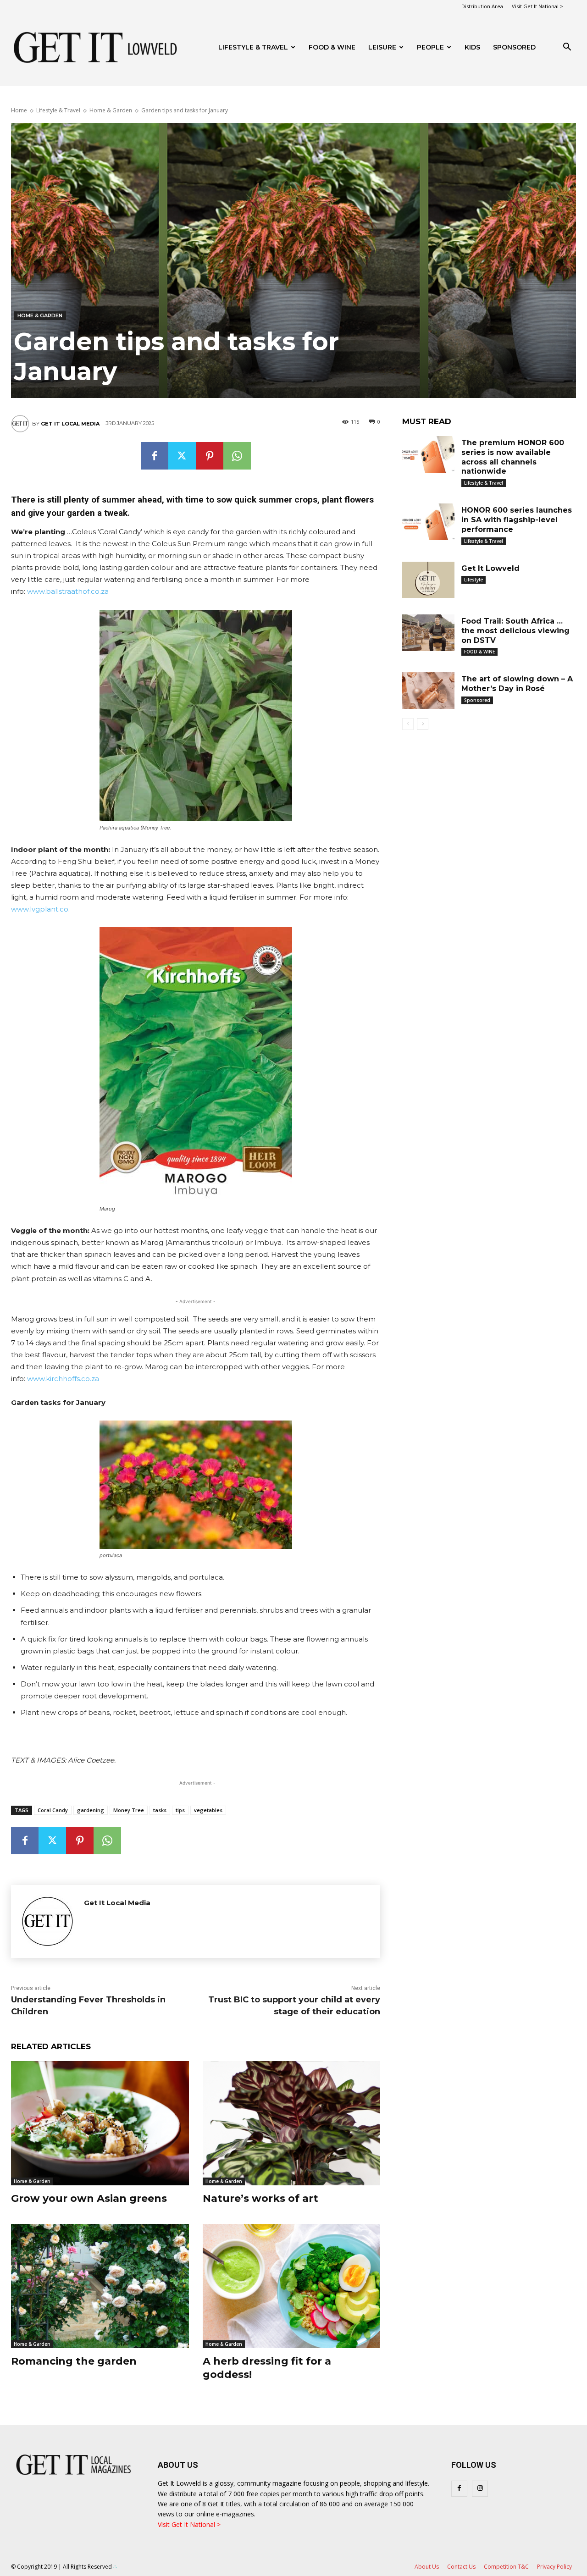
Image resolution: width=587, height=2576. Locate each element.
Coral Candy (53, 1810)
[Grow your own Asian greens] (100, 2123)
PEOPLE (430, 47)
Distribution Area (482, 6)
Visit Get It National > (537, 6)
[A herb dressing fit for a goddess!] (292, 2286)
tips (180, 1810)
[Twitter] (182, 456)
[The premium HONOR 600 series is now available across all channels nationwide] (428, 454)
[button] (567, 48)
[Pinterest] (210, 456)
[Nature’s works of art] (292, 2123)
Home (19, 110)
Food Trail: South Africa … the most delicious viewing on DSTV (515, 631)
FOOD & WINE (332, 47)
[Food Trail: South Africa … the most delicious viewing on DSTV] (428, 633)
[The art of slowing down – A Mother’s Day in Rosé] (428, 691)
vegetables (208, 1810)
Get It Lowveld (490, 568)
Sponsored (477, 700)
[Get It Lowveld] (428, 580)
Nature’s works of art (260, 2198)
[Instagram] (480, 2489)
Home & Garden (111, 110)
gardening (91, 1810)
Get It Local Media (70, 424)
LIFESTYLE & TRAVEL (253, 47)
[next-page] (423, 724)
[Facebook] (155, 456)
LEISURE (382, 47)
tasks (160, 1810)
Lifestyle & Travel (58, 110)
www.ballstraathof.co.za (68, 591)
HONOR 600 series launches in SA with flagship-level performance (517, 520)
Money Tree (129, 1810)
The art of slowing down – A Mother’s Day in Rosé (517, 684)
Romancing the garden (74, 2361)
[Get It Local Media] (22, 424)
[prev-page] (408, 724)
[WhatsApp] (237, 456)
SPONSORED (514, 47)
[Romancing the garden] (100, 2286)
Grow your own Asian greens (89, 2198)
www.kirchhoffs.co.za (63, 1379)
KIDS (472, 47)
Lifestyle (473, 580)
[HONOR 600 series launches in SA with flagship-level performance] (428, 522)
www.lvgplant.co (40, 909)
